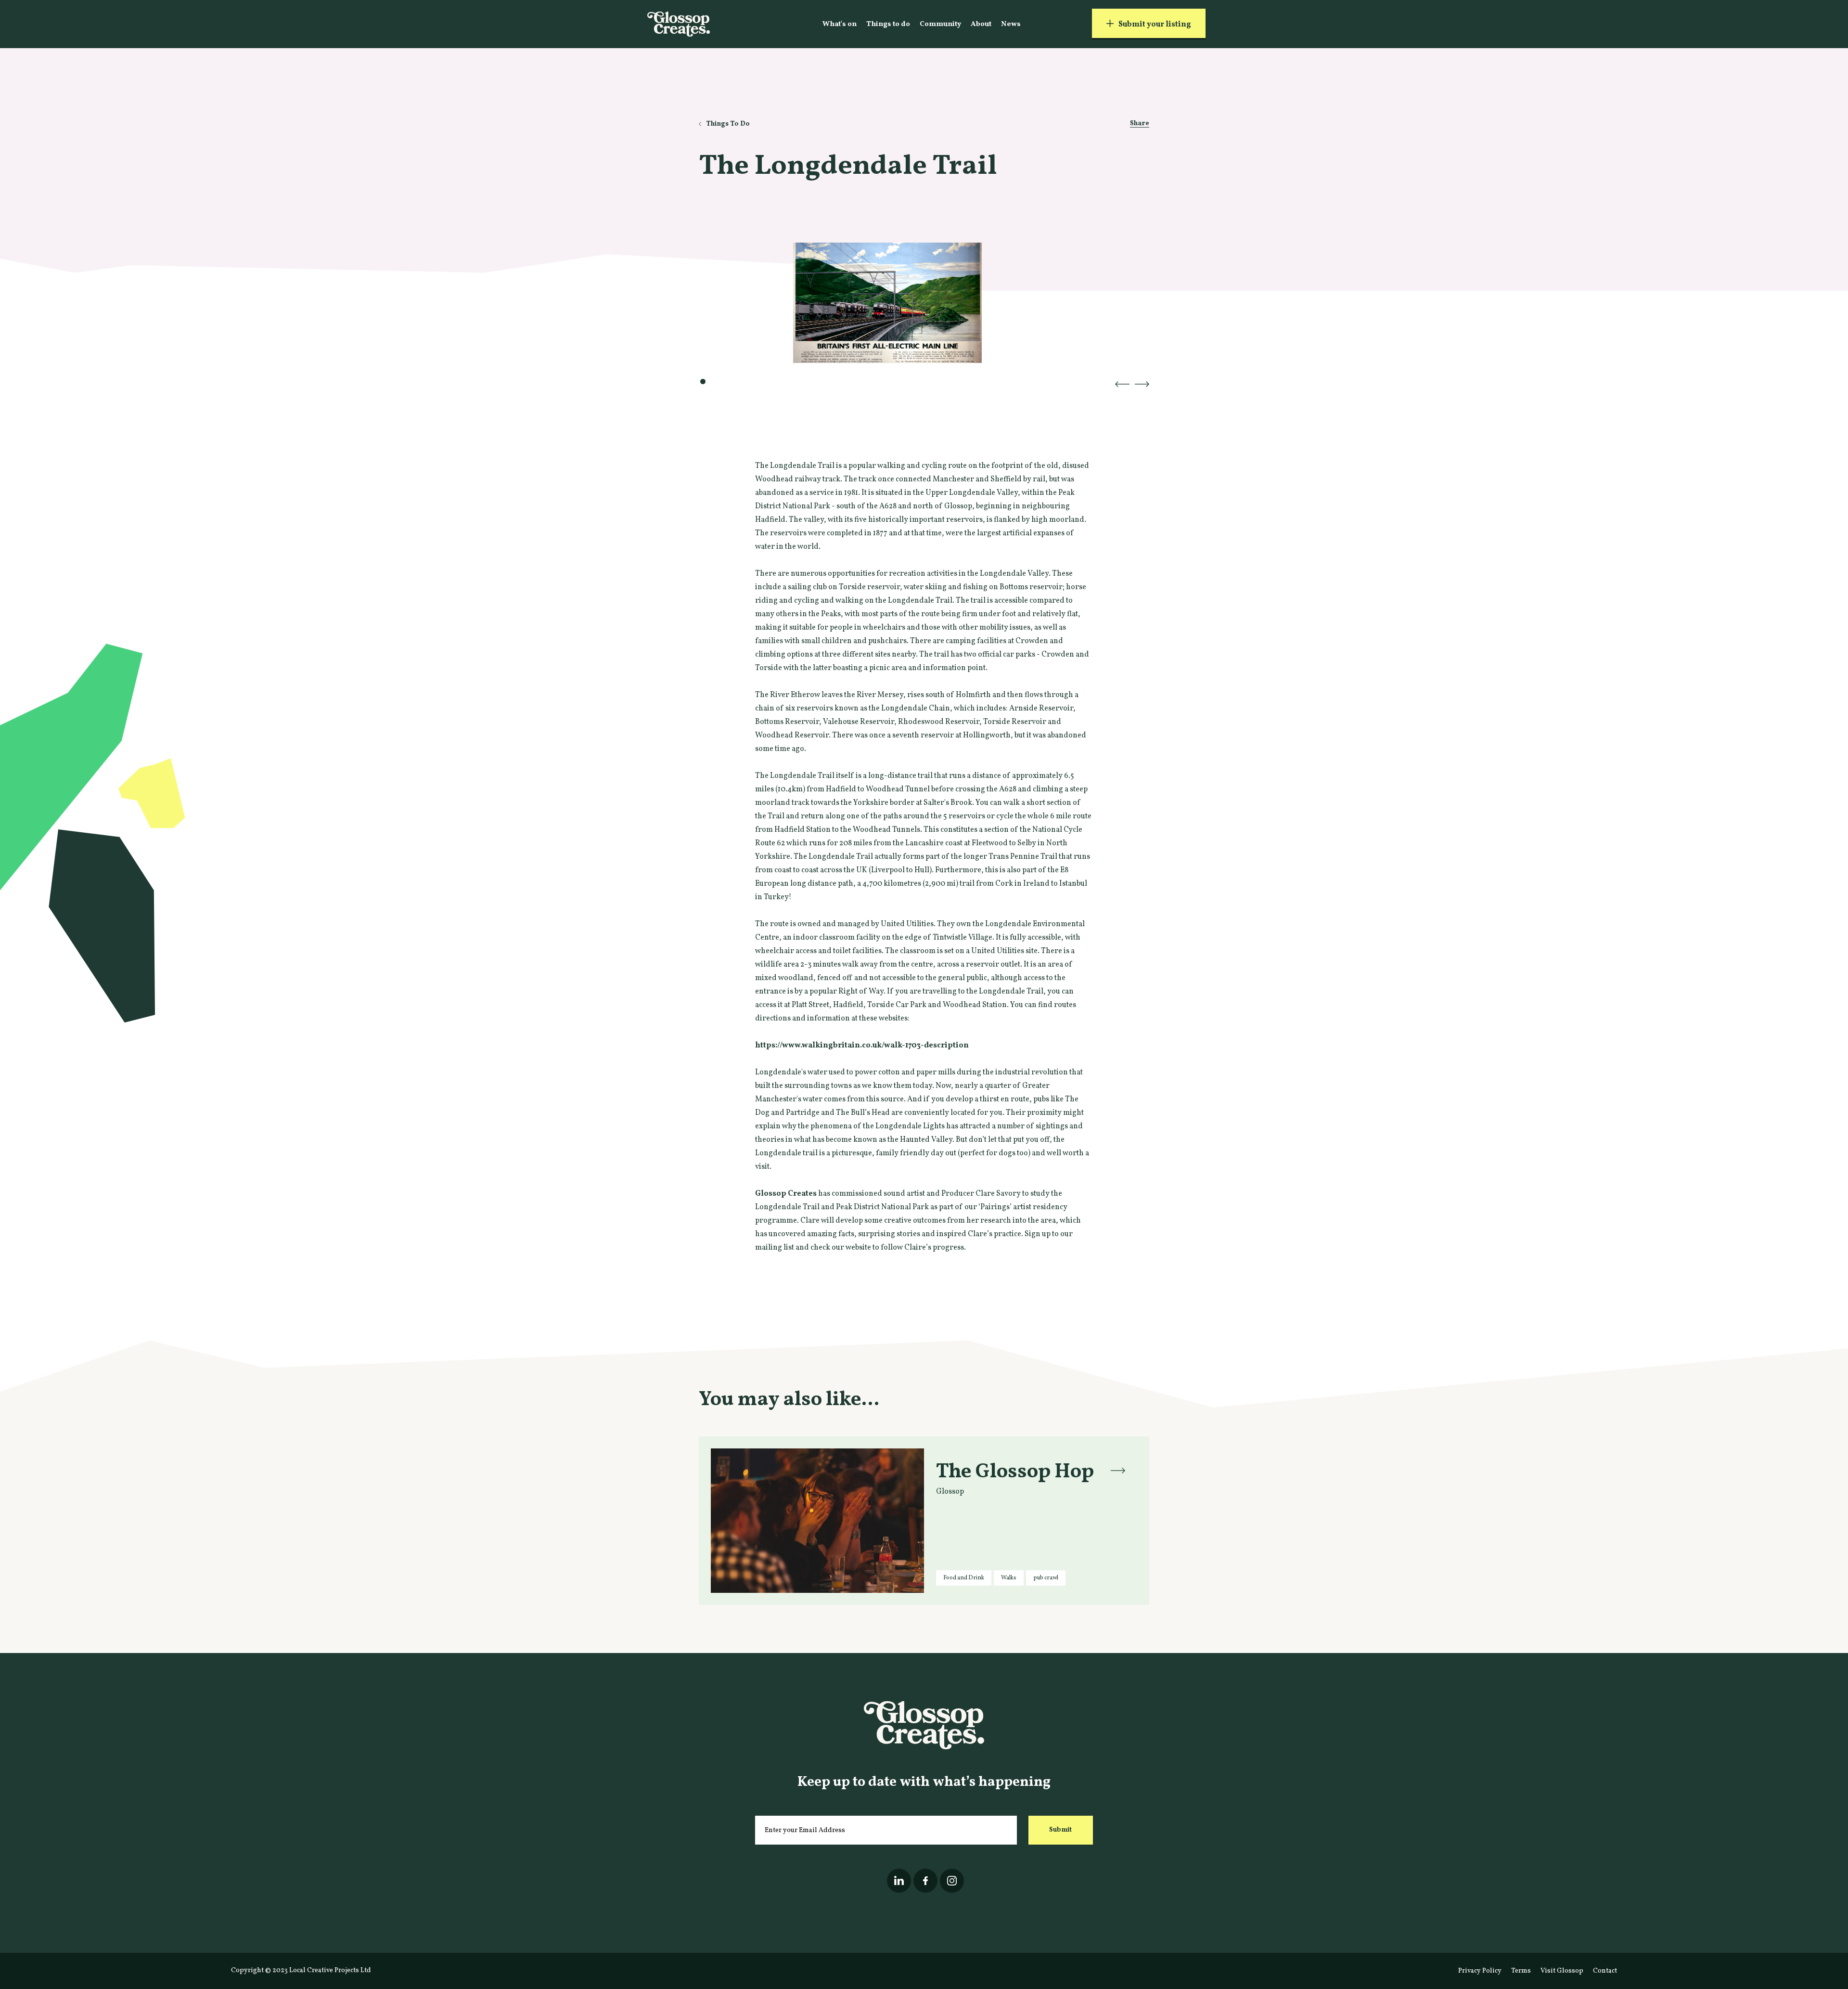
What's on (840, 24)
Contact (1605, 1971)
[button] (1122, 384)
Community (940, 24)
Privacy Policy (1480, 1971)
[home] (679, 24)
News (1011, 24)
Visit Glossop (1562, 1971)
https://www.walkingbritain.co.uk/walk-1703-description (862, 1046)
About (981, 24)
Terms (1521, 1971)
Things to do (888, 24)
